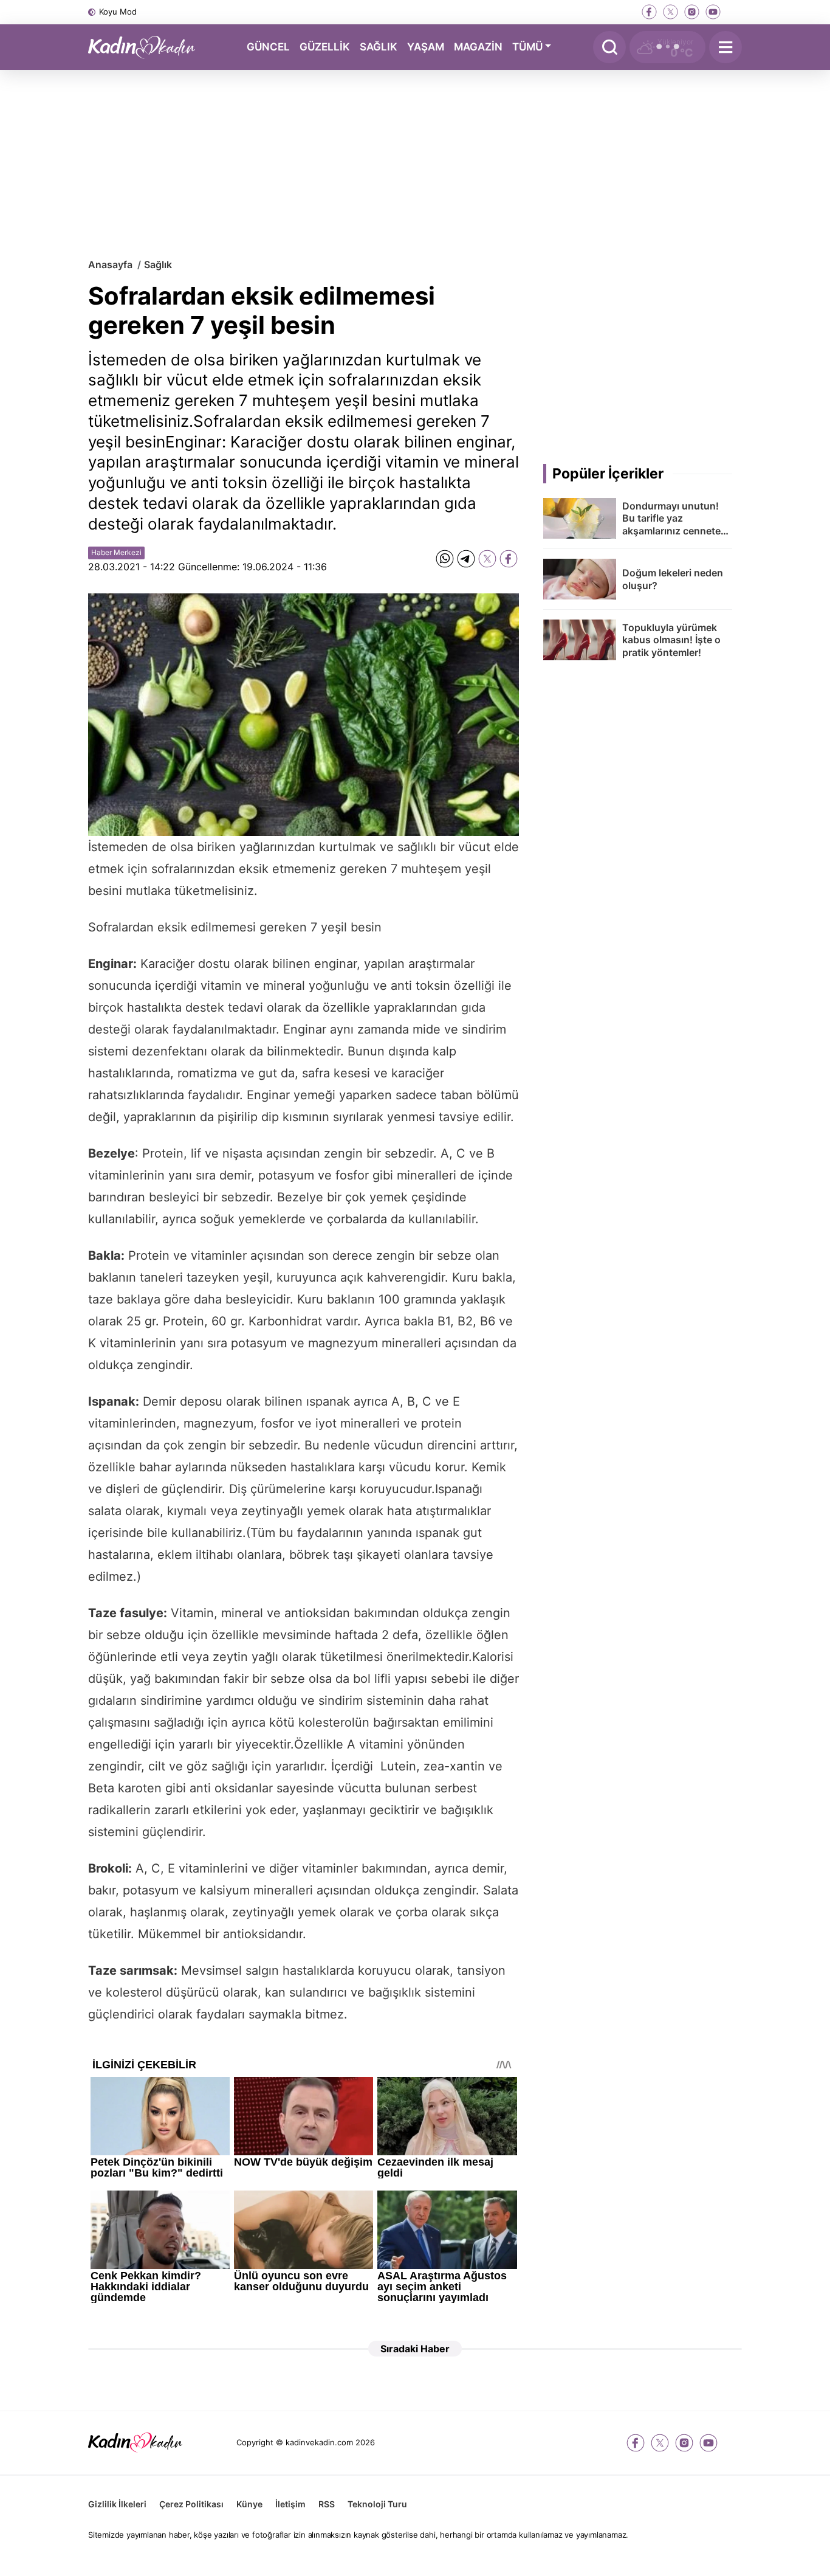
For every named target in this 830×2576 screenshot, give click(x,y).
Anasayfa (110, 264)
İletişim (290, 2504)
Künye (249, 2504)
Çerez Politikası (191, 2504)
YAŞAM (426, 46)
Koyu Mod (118, 12)
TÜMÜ (527, 46)
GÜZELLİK (325, 46)
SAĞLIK (379, 46)
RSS (327, 2504)
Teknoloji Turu (377, 2504)
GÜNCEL (268, 46)
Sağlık (158, 264)
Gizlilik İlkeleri (117, 2504)
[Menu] (725, 47)
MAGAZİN (478, 46)
